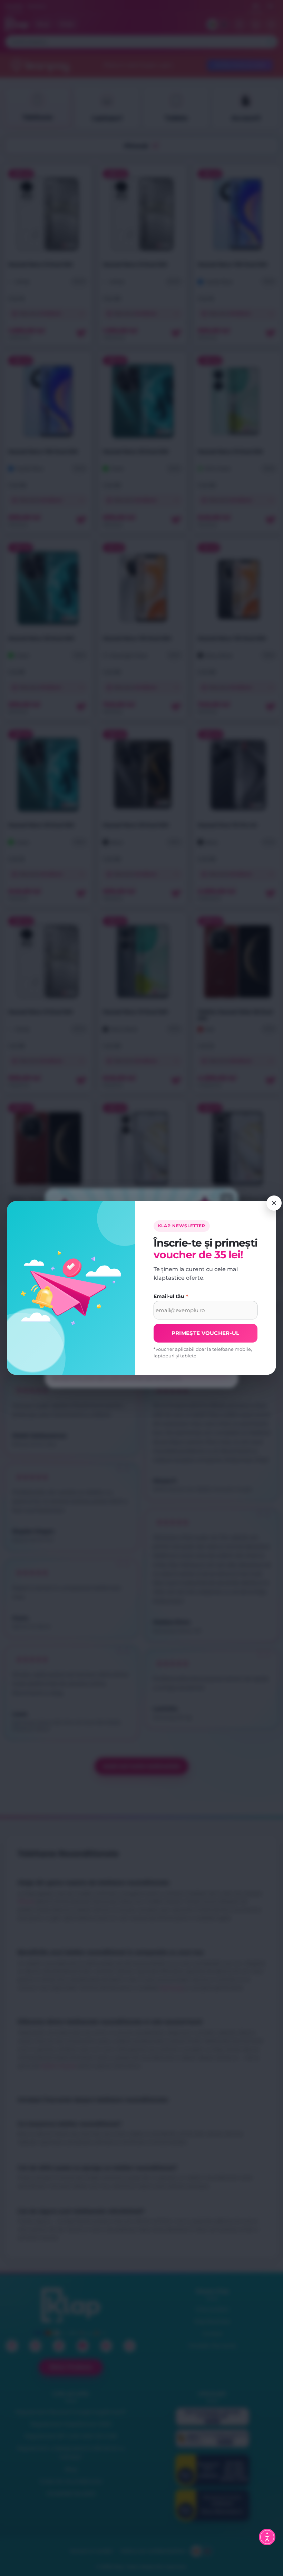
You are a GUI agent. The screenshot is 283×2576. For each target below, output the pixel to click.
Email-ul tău (171, 1296)
